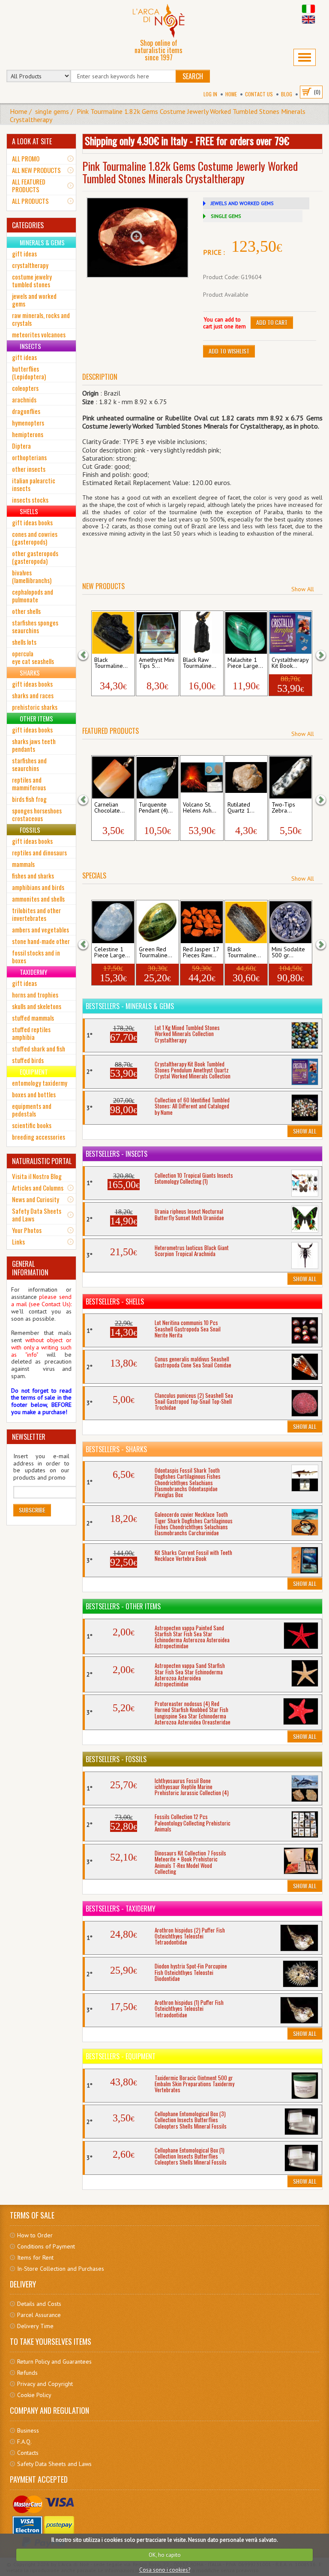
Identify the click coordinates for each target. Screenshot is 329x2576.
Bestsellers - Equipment (121, 2056)
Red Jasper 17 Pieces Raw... (201, 953)
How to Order (35, 2235)
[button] (89, 654)
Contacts (28, 2453)
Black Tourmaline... (111, 663)
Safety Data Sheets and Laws (37, 1215)
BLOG (287, 94)
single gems (52, 111)
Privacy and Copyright (45, 2384)
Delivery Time (35, 2326)
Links (18, 1242)
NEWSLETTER (29, 1437)
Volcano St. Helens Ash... (200, 808)
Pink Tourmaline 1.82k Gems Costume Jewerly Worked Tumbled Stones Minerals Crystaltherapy (158, 115)
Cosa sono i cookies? (165, 2570)
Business (28, 2430)
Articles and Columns (38, 1188)
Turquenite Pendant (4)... (156, 808)
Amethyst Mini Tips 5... (157, 663)
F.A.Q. (24, 2442)
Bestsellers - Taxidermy (121, 1909)
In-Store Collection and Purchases (61, 2269)
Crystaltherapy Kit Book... (290, 663)
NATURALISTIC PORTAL (42, 1161)
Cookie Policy (34, 2395)
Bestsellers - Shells (115, 1301)
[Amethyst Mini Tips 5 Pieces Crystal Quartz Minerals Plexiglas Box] (157, 633)
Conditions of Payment (46, 2246)
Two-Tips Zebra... (283, 808)
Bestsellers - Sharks (116, 1449)
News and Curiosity (36, 1199)
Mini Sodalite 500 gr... (288, 953)
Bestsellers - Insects (117, 1154)
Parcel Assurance (39, 2315)
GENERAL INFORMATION (30, 1268)
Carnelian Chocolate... (109, 808)
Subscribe (32, 1510)
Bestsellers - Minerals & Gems (130, 1006)
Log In (210, 94)
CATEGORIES (28, 225)
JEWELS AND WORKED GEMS (242, 203)
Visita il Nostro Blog (37, 1176)
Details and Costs (39, 2304)
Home (231, 94)
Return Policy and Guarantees (54, 2362)
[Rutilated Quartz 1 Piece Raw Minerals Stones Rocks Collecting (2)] (246, 777)
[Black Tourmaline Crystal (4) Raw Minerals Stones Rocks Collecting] (246, 922)
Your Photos (27, 1230)
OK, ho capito (165, 2555)
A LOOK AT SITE (32, 141)
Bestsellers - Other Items (123, 1606)
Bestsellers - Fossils (116, 1759)
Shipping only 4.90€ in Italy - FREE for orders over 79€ (187, 140)
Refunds (27, 2373)
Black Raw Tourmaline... (200, 663)
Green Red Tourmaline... (156, 953)
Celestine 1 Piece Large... (112, 953)
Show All (303, 589)
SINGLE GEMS (226, 216)
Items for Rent (35, 2257)
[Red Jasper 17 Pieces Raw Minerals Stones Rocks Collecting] (202, 922)
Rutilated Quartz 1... (241, 808)
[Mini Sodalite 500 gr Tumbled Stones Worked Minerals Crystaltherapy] (290, 922)
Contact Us (259, 94)
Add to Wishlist (229, 351)
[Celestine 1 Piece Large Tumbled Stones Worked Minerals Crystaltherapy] (113, 922)
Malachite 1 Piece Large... (245, 663)
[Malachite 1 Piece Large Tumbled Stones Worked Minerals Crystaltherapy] (246, 633)
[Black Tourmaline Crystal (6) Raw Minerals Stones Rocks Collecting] (113, 633)
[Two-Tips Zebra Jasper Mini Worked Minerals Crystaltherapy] (290, 777)
